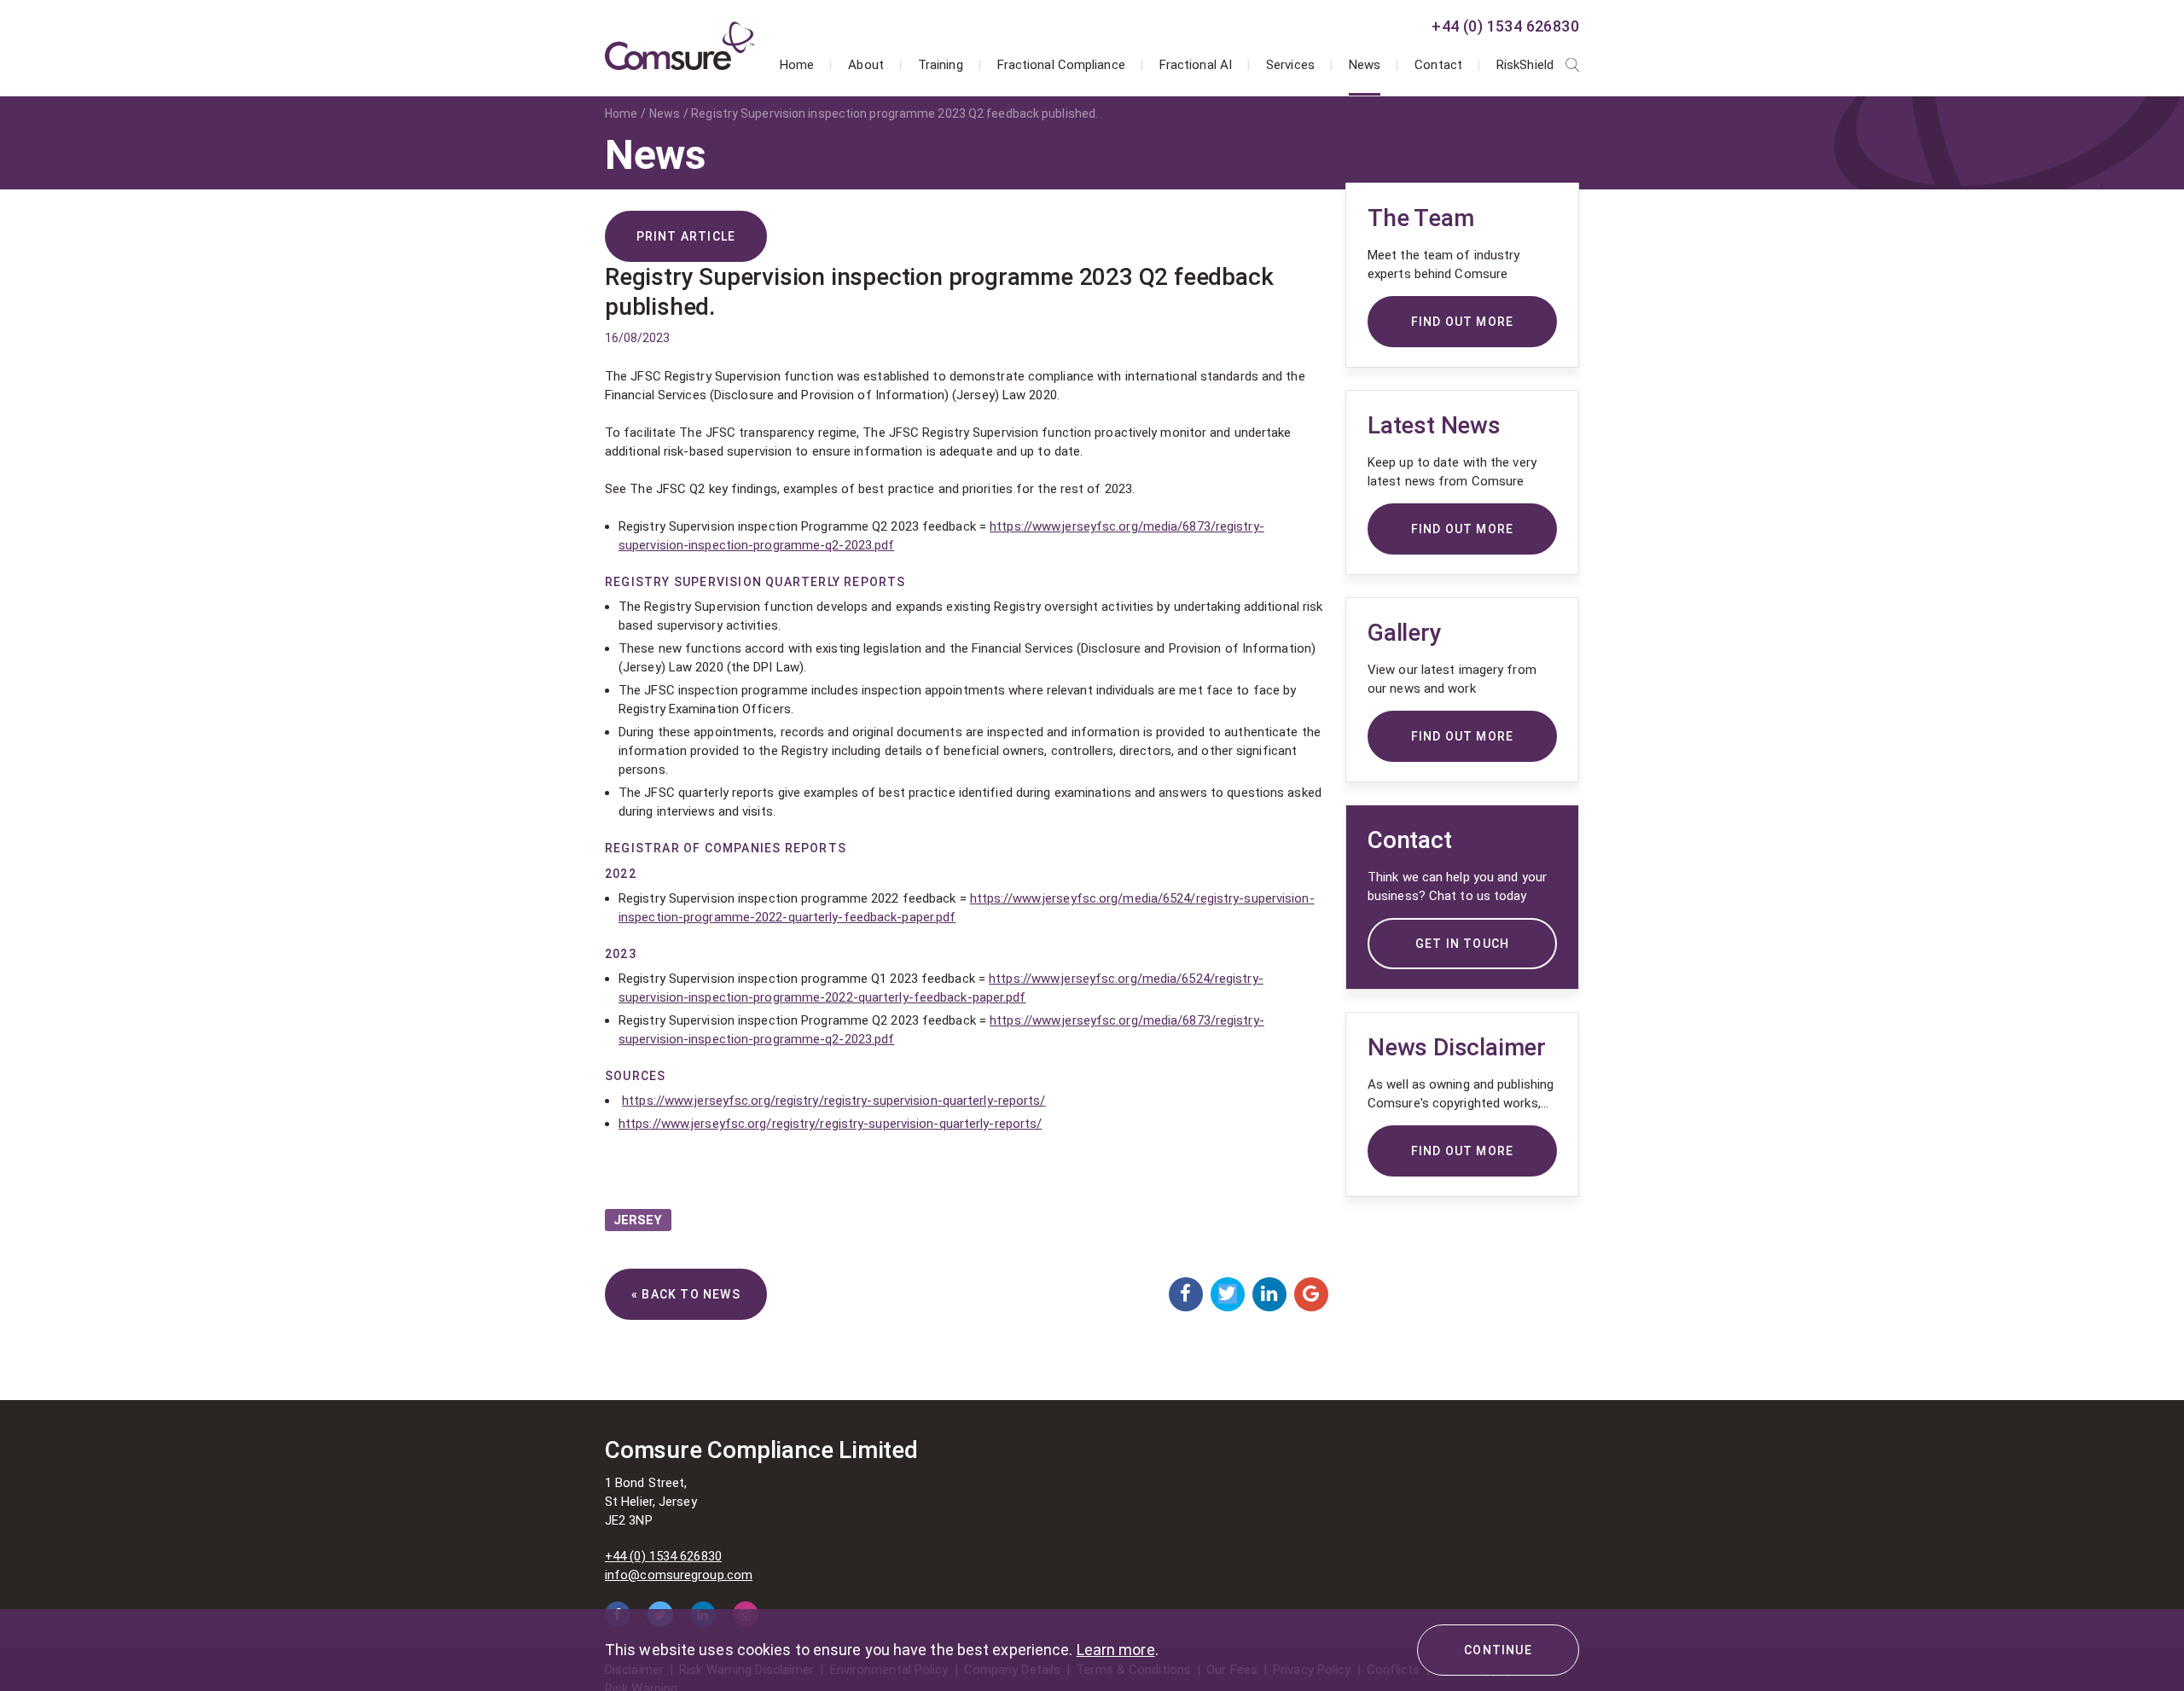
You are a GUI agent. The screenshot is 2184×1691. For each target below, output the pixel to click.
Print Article (686, 236)
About (866, 65)
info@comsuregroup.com (679, 1575)
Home (797, 65)
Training (941, 65)
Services (1290, 65)
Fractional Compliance (1061, 65)
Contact (1438, 65)
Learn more (1116, 1650)
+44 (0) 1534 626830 (1505, 26)
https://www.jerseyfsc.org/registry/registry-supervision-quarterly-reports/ (834, 1101)
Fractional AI (1196, 65)
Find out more (1463, 1151)
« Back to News (686, 1294)
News (1365, 65)
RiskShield (1525, 65)
